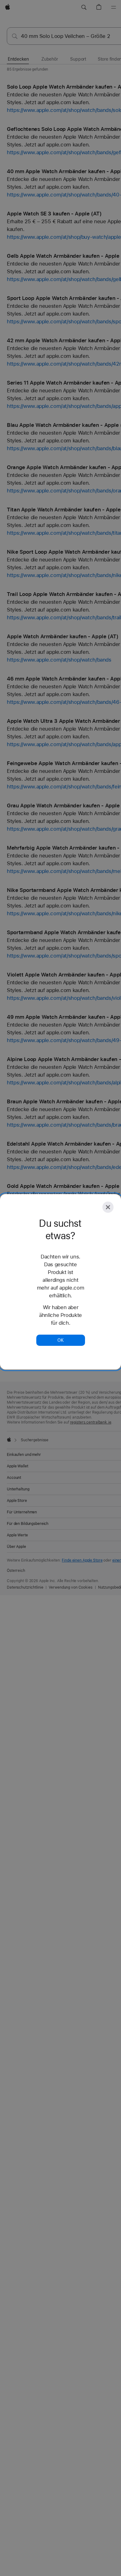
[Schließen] (108, 1207)
